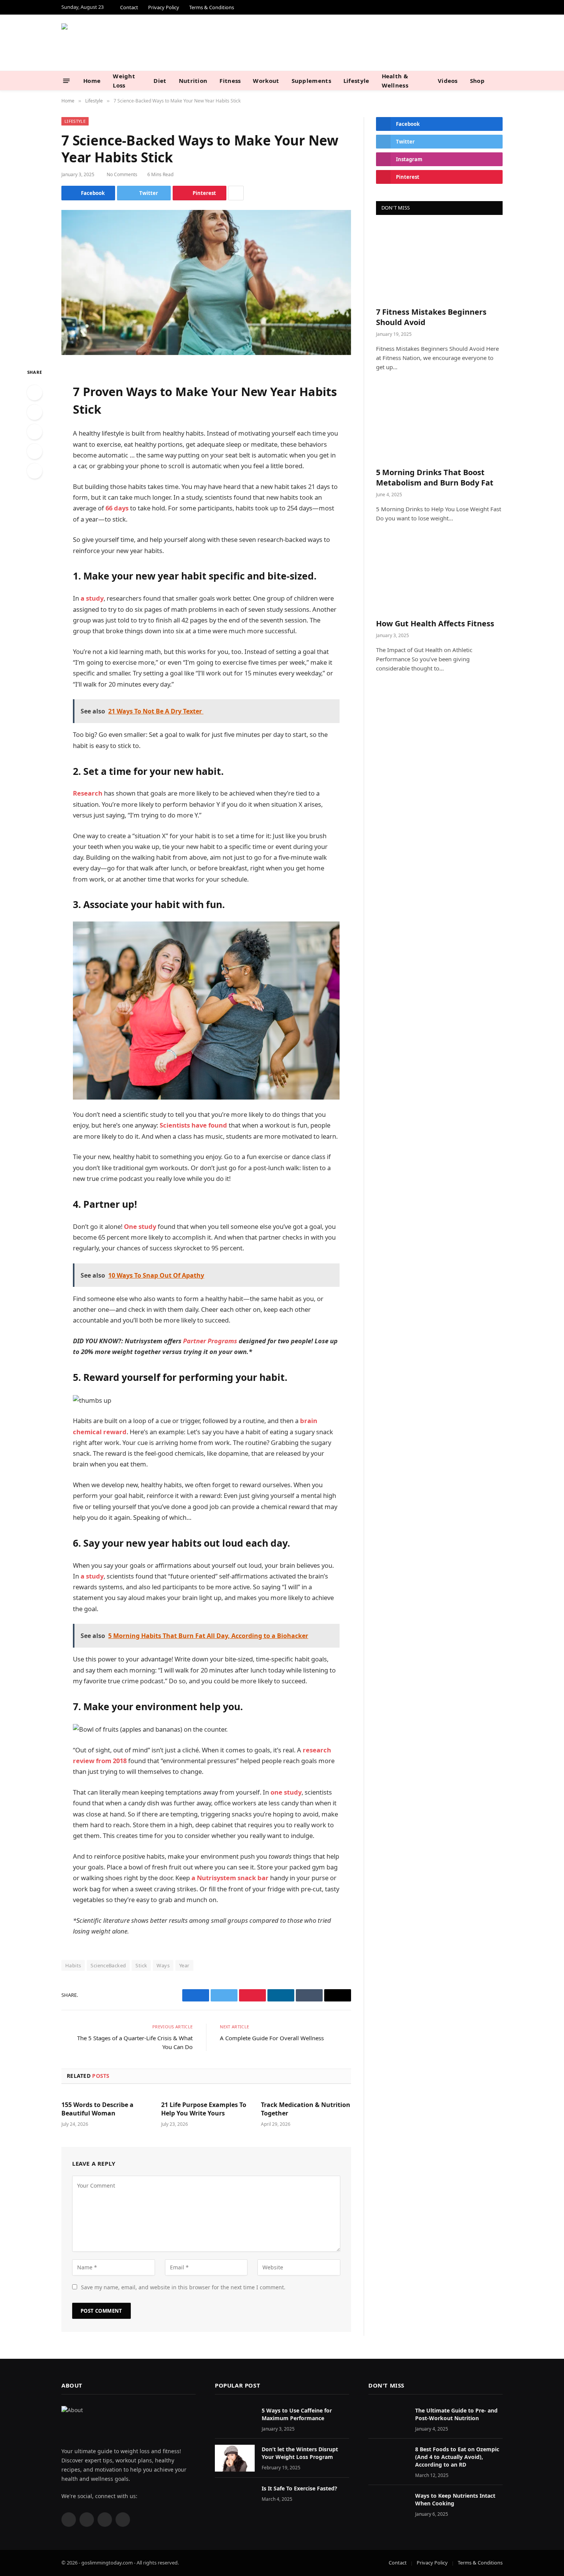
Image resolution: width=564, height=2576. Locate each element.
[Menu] (67, 80)
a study (92, 598)
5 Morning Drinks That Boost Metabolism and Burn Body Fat (435, 477)
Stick (141, 1965)
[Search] (500, 81)
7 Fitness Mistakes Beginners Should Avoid (431, 317)
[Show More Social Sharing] (236, 193)
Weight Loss (124, 81)
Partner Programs (210, 1341)
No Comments (122, 174)
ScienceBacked (108, 1965)
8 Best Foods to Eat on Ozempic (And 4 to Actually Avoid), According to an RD (457, 2457)
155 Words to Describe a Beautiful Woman (97, 2109)
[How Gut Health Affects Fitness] (439, 574)
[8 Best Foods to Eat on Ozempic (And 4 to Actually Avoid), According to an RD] (388, 2458)
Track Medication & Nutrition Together (306, 2109)
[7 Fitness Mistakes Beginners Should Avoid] (439, 263)
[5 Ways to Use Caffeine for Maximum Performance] (235, 2419)
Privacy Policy (164, 7)
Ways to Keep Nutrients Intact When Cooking (455, 2499)
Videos (448, 81)
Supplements (311, 81)
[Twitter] (35, 412)
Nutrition (193, 81)
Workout (266, 81)
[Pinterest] (35, 451)
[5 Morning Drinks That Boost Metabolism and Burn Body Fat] (439, 423)
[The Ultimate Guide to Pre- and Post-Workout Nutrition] (388, 2419)
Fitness (230, 81)
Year (184, 1965)
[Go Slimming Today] (140, 43)
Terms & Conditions (212, 7)
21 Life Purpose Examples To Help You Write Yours (204, 2109)
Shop (477, 81)
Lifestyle (356, 81)
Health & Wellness (395, 81)
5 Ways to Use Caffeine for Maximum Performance (297, 2414)
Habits (73, 1965)
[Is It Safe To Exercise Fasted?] (235, 2497)
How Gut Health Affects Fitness (435, 623)
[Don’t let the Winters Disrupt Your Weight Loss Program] (235, 2458)
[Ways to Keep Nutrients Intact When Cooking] (388, 2504)
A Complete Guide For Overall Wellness (272, 2038)
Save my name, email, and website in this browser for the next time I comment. (183, 2287)
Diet (160, 81)
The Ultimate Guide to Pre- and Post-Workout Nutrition (456, 2414)
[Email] (35, 471)
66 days (117, 508)
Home (92, 81)
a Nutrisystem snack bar (230, 1878)
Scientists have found (193, 1125)
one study (286, 1792)
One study (140, 1226)
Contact (129, 7)
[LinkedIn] (35, 432)
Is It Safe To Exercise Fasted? (299, 2488)
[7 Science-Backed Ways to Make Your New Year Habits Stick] (206, 282)
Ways (163, 1965)
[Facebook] (35, 393)
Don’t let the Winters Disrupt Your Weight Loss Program (300, 2453)
